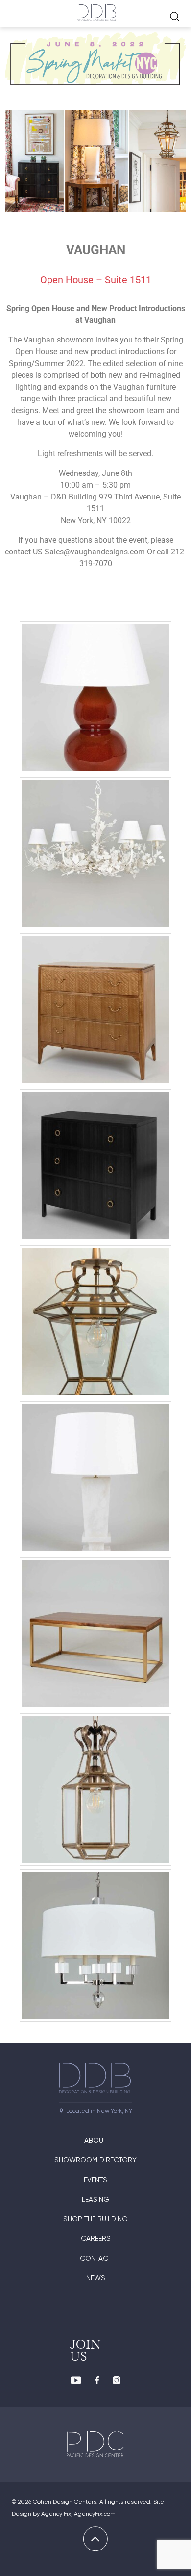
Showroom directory (95, 2160)
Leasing (95, 2199)
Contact (96, 2258)
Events (95, 2180)
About (95, 2140)
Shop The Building (95, 2219)
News (96, 2278)
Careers (96, 2238)
